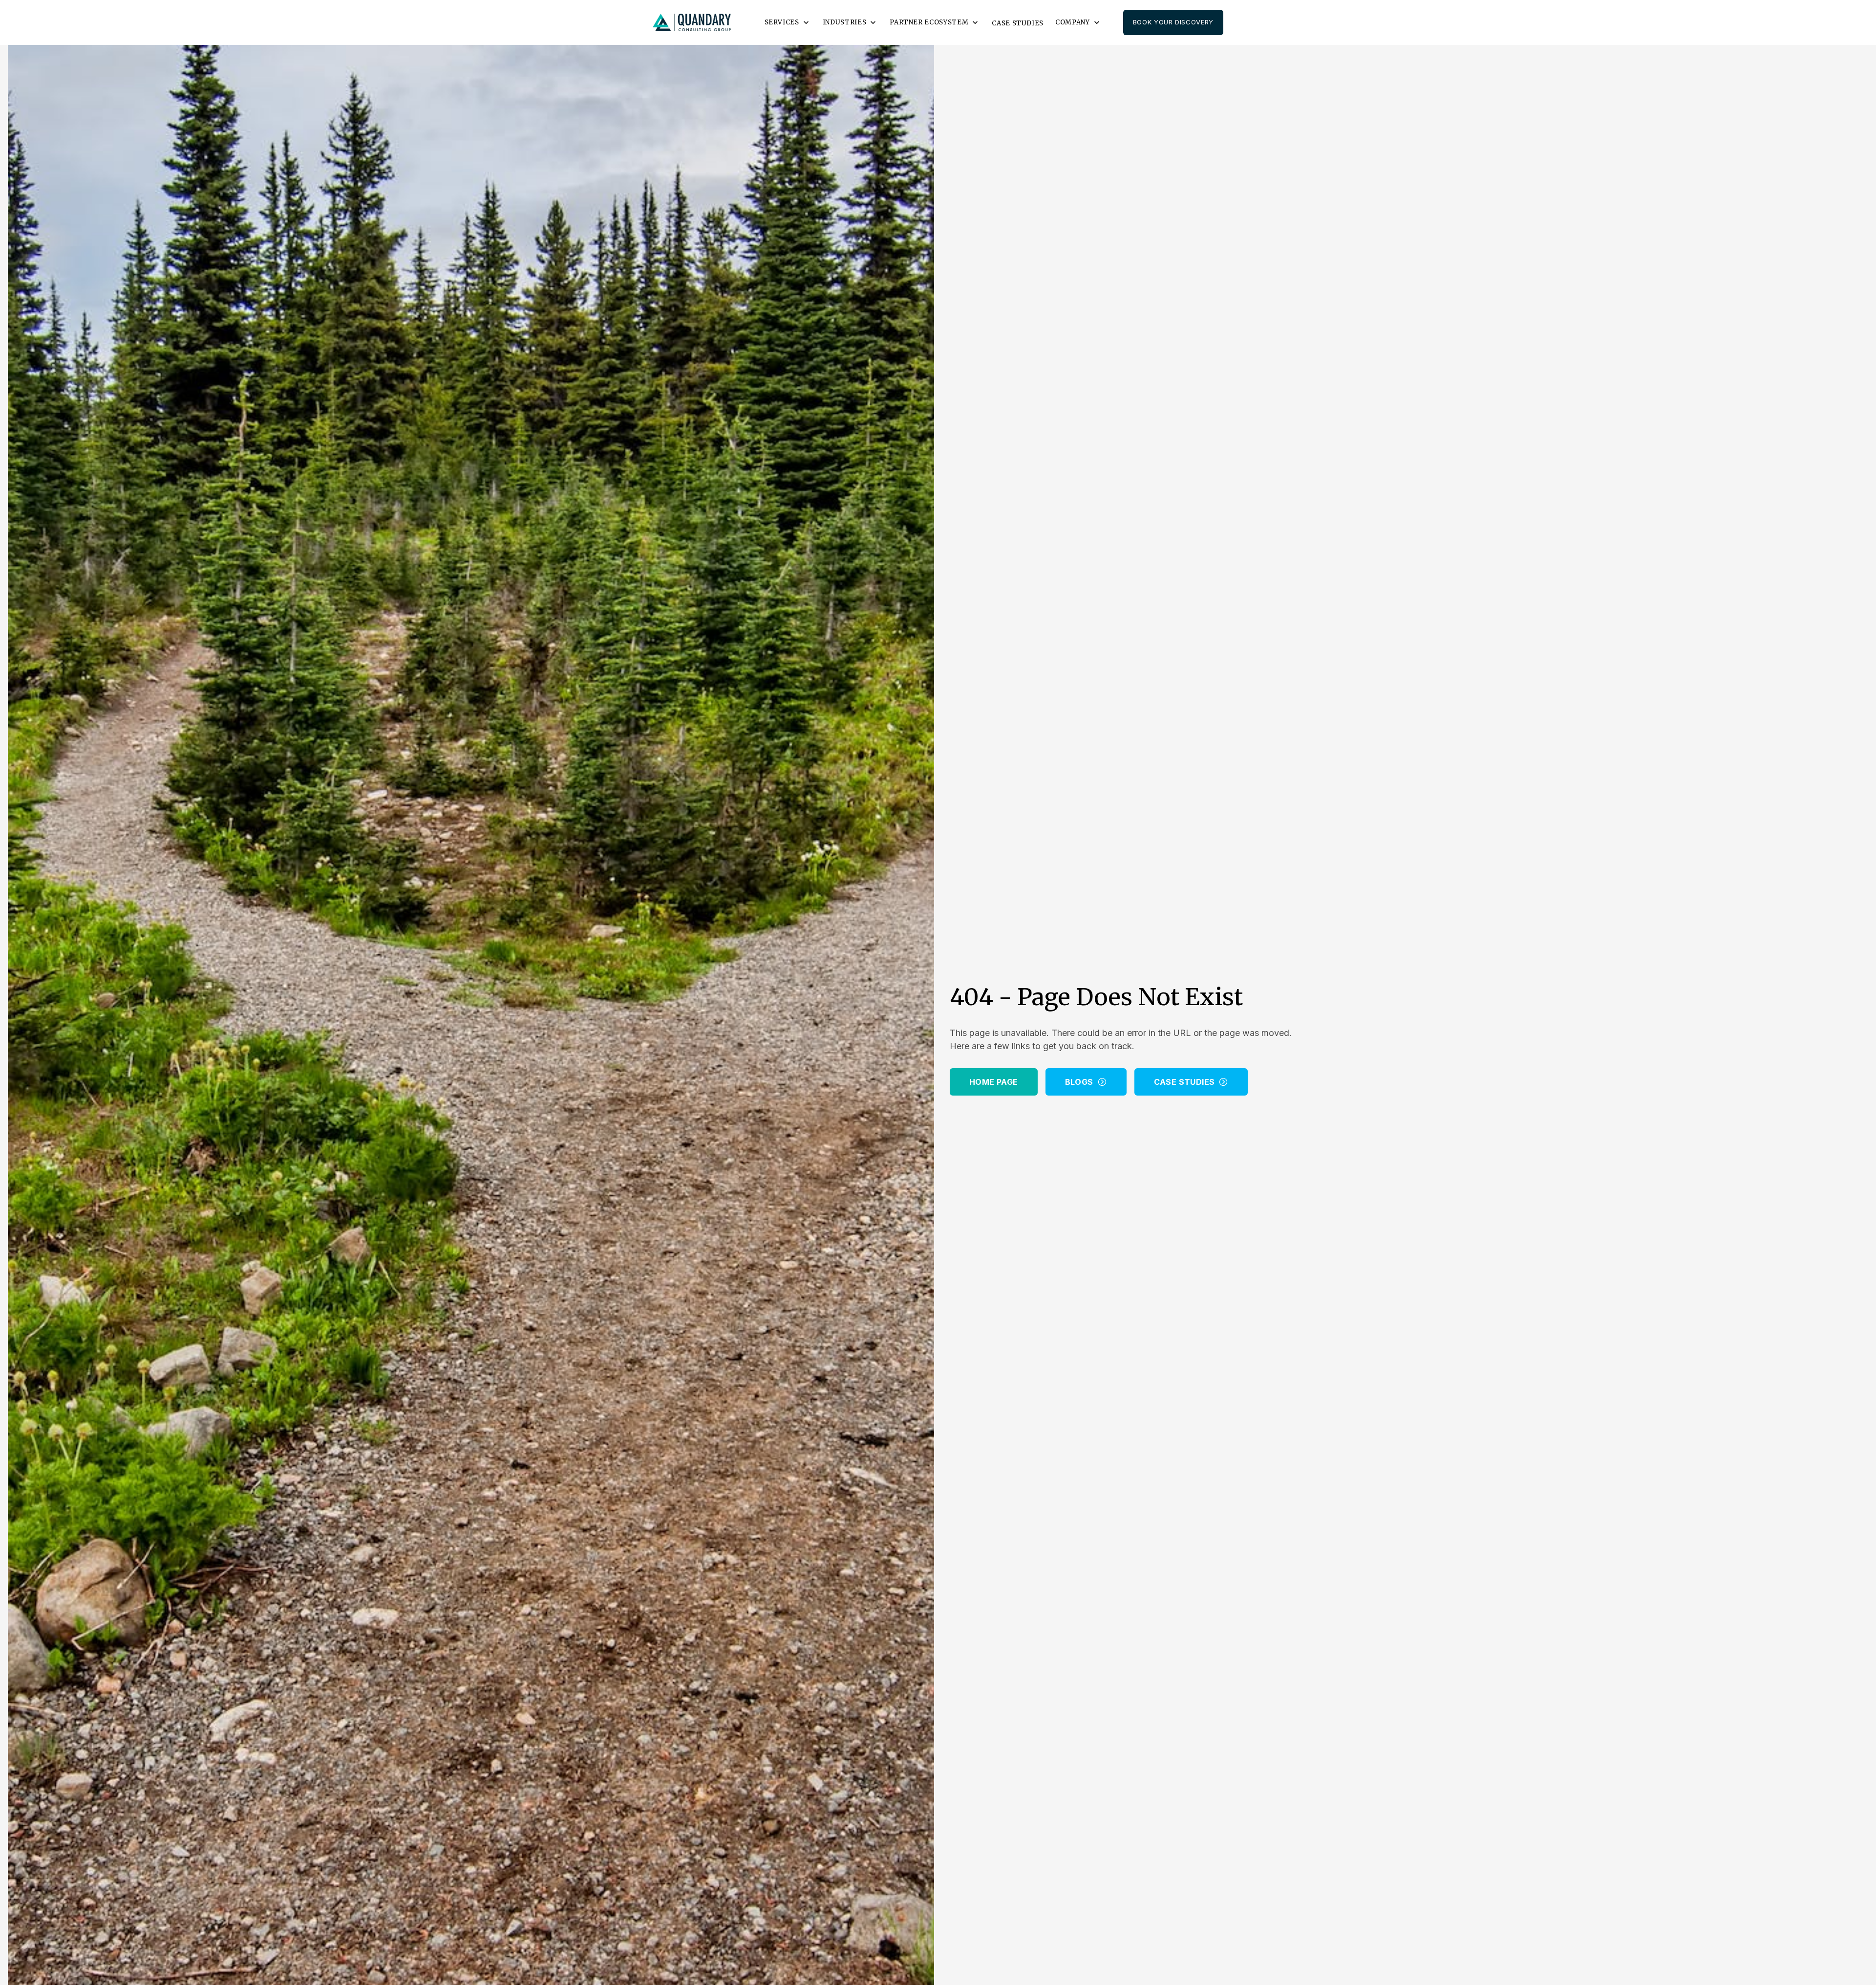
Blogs (1079, 1082)
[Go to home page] (692, 23)
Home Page (994, 1082)
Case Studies (1018, 23)
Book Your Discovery (1173, 22)
